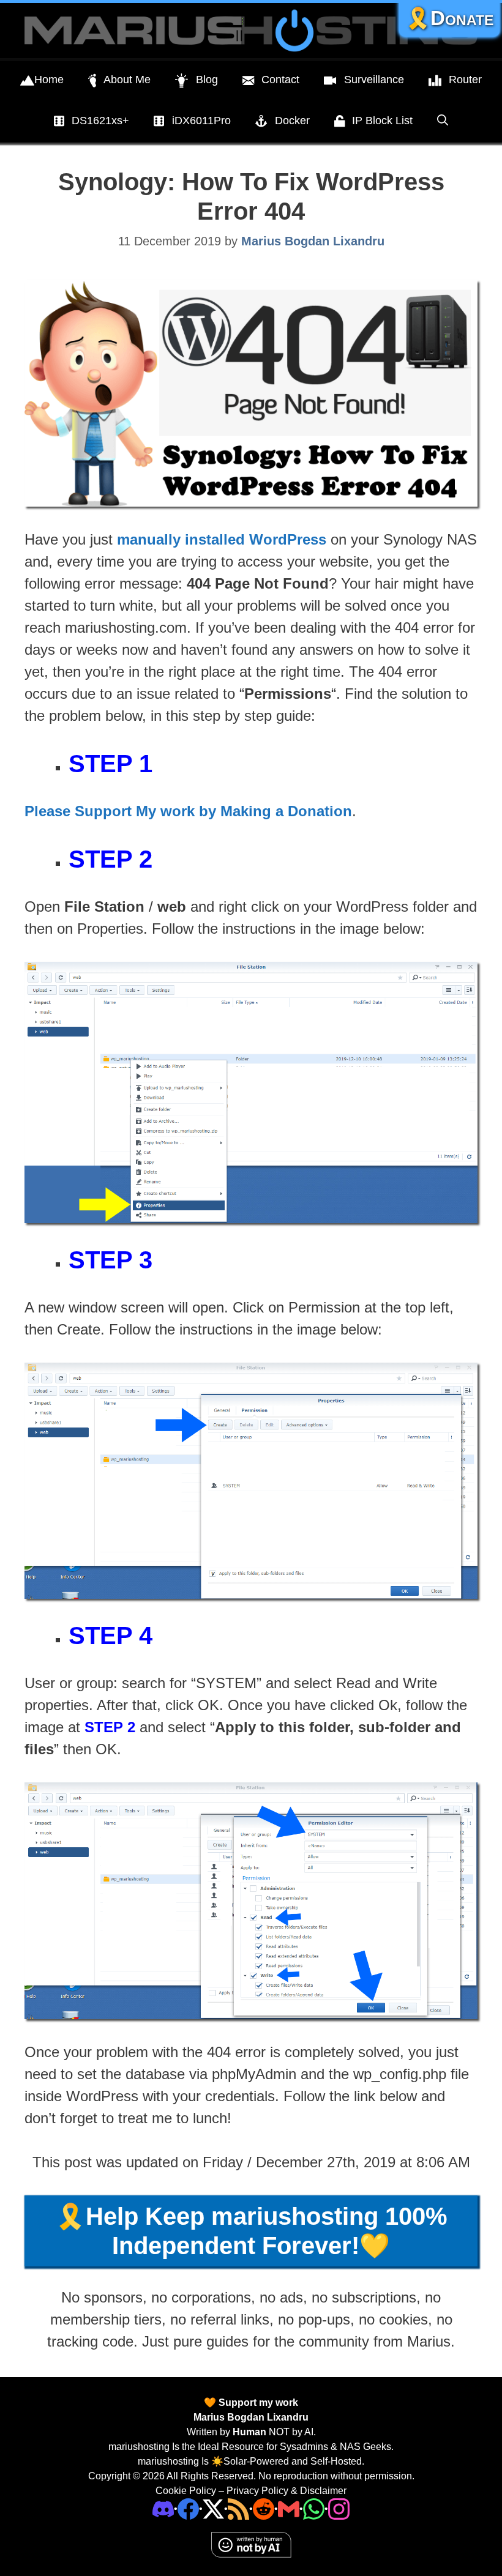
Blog (207, 80)
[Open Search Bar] (443, 121)
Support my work (257, 2403)
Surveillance (374, 80)
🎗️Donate (449, 18)
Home (49, 80)
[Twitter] (213, 2508)
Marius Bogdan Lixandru (251, 2417)
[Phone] (264, 2508)
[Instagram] (339, 2508)
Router (465, 80)
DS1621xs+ (100, 121)
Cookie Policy (186, 2491)
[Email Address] (289, 2508)
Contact (280, 80)
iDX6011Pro (201, 121)
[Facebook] (188, 2508)
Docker (292, 121)
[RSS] (238, 2508)
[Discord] (163, 2508)
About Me (127, 80)
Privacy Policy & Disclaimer (287, 2491)
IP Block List (382, 121)
